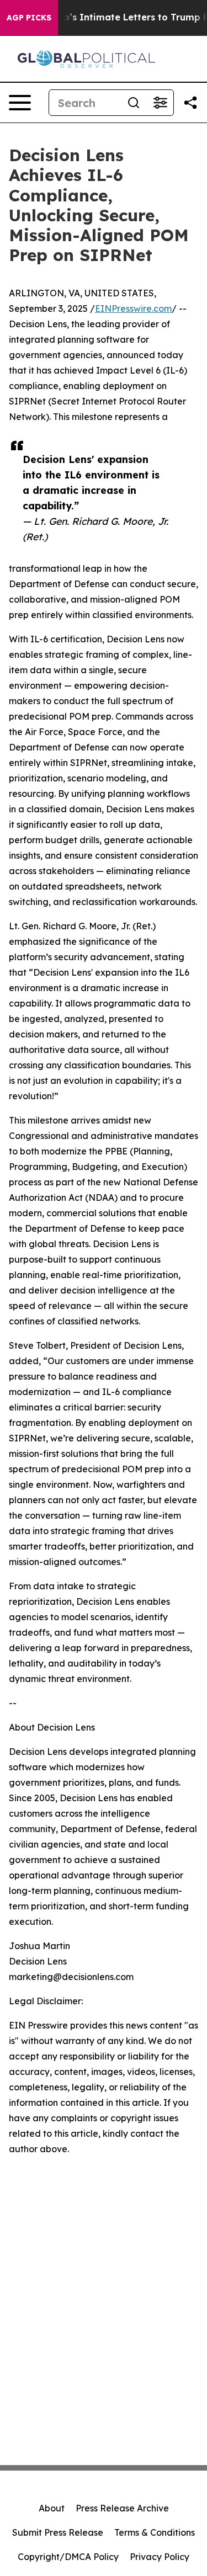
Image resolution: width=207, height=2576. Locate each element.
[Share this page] (190, 103)
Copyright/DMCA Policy (68, 2557)
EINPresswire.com (133, 308)
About (52, 2508)
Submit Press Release (58, 2532)
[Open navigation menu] (20, 103)
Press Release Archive (122, 2508)
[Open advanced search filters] (160, 103)
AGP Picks (29, 18)
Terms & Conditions (155, 2532)
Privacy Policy (160, 2557)
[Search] (134, 103)
